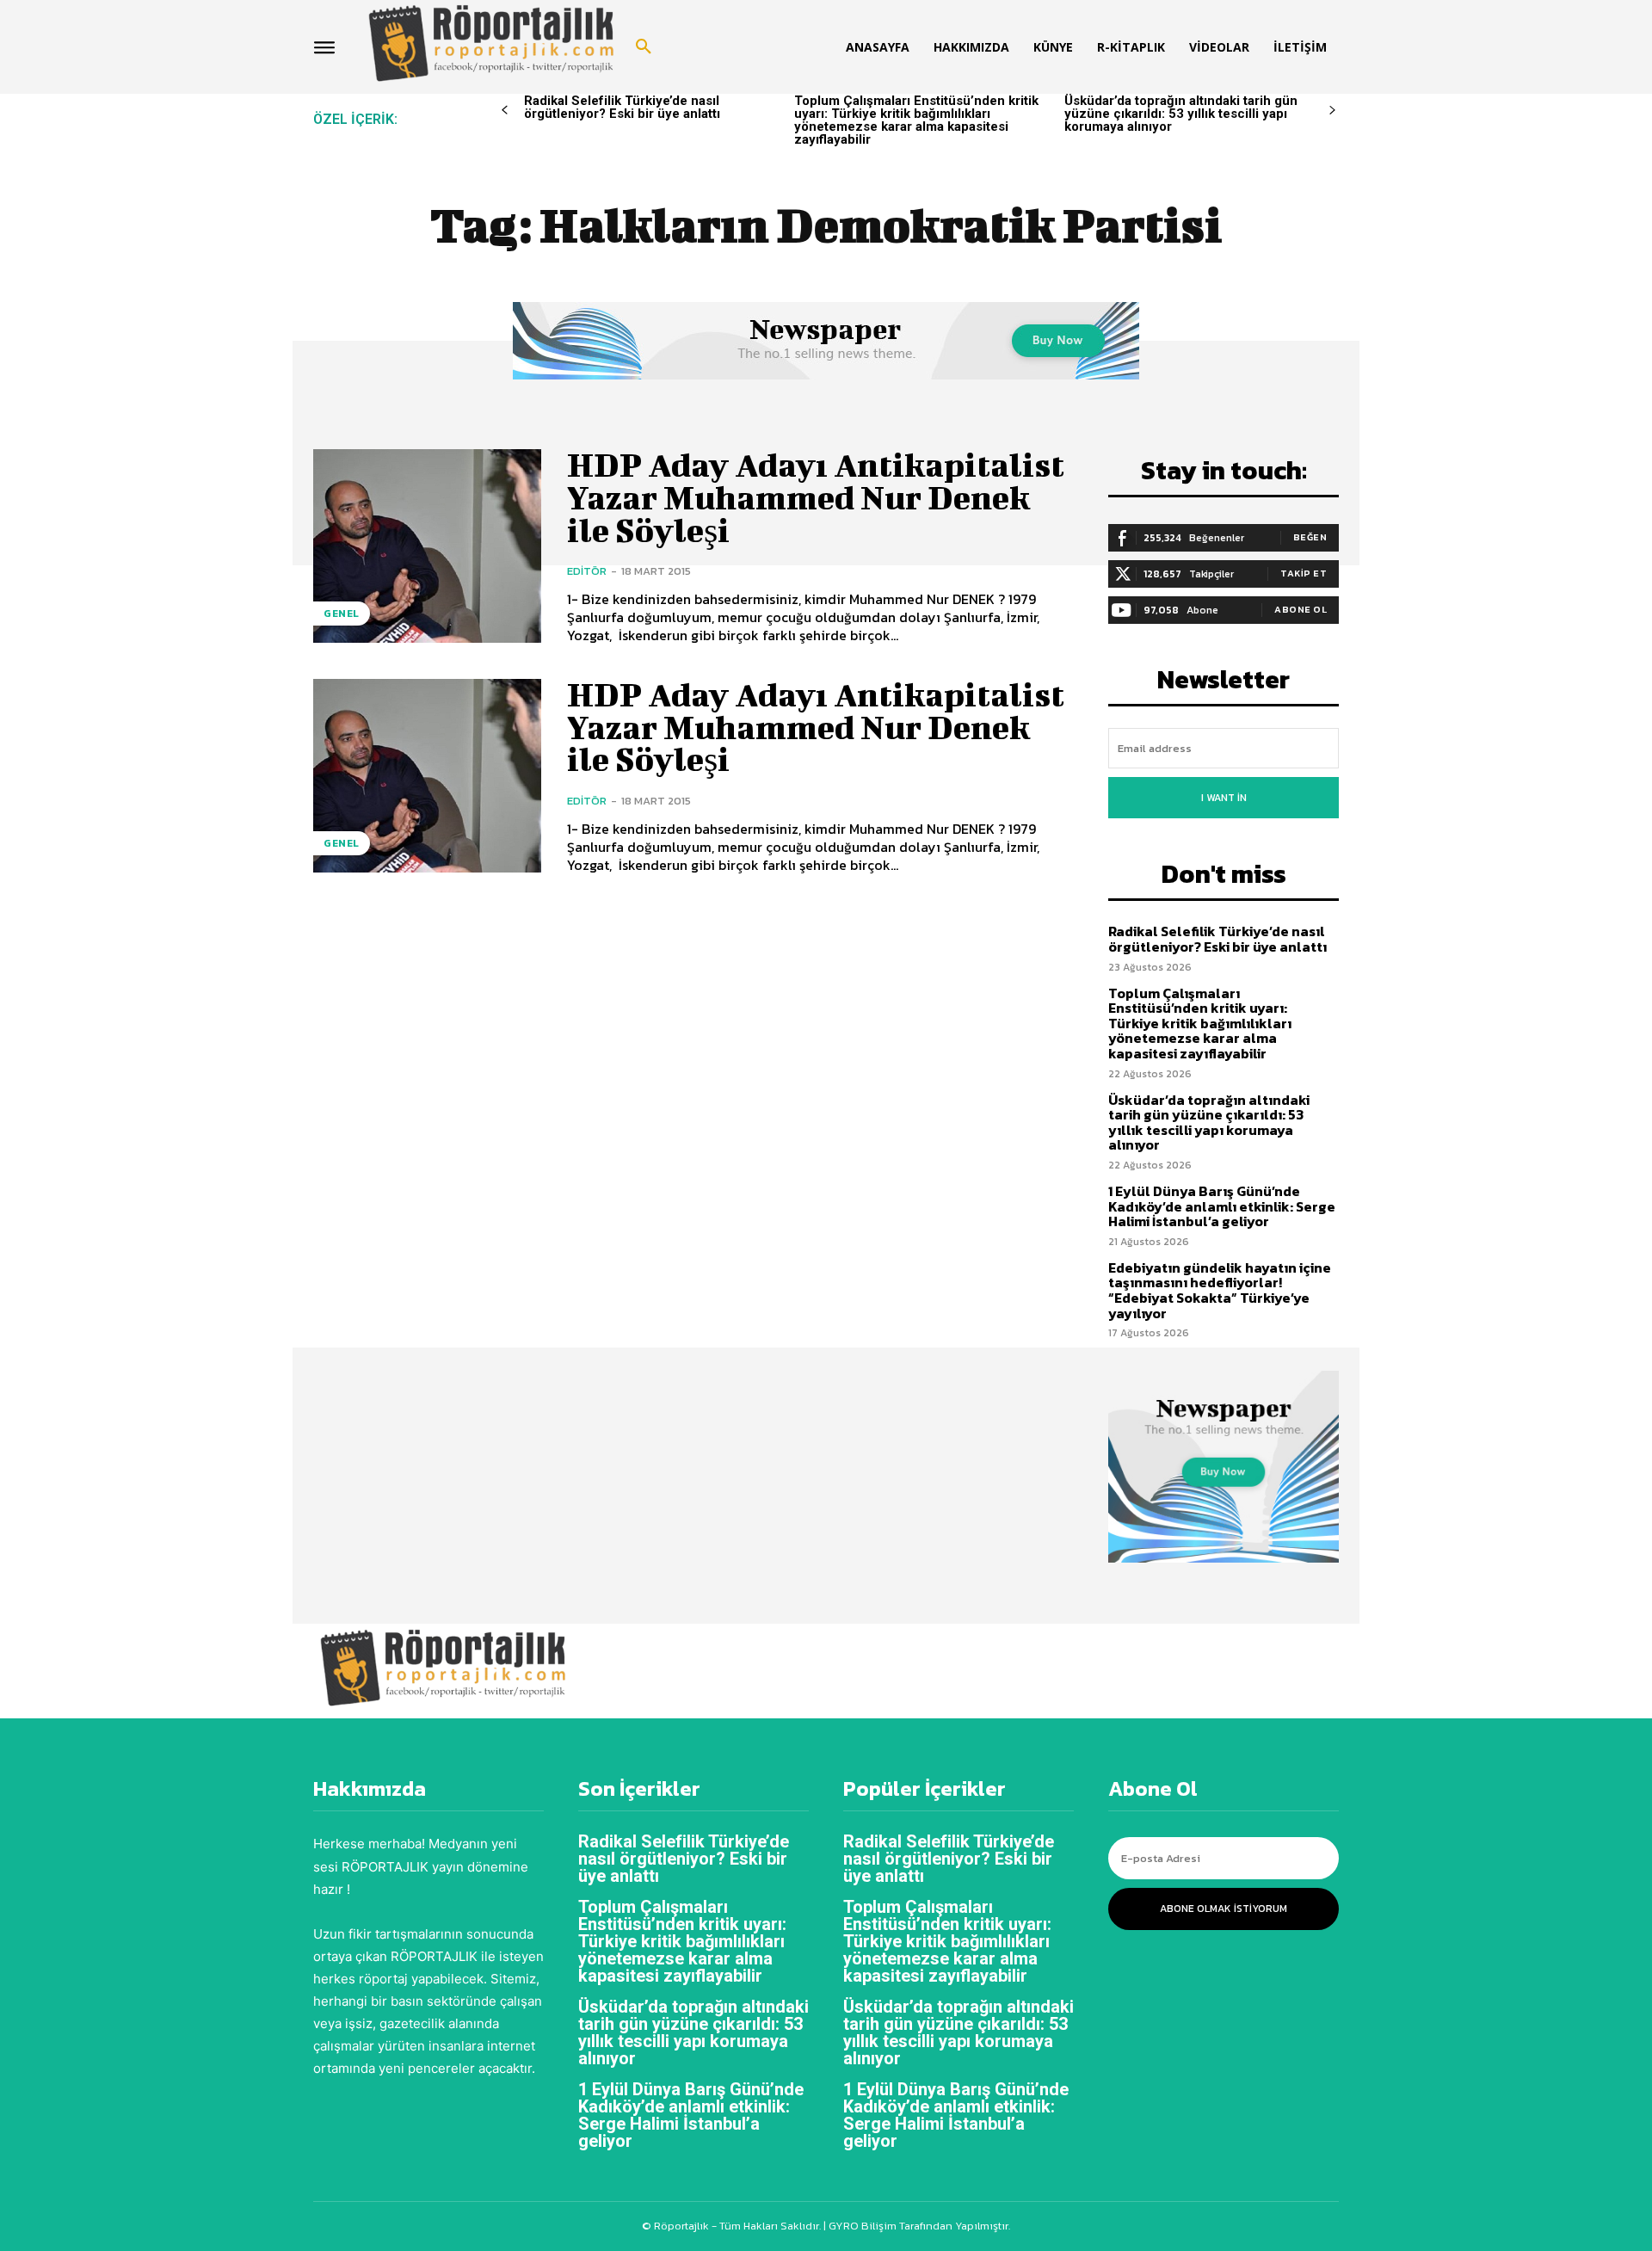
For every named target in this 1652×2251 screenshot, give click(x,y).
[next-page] (1332, 111)
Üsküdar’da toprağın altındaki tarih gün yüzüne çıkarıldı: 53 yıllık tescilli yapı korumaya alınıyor (1181, 114)
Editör (587, 571)
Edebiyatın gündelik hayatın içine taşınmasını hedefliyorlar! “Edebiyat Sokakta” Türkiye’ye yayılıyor (1220, 1290)
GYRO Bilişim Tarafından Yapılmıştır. (918, 2226)
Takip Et (1304, 573)
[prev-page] (505, 111)
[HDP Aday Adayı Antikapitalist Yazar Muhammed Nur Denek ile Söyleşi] (427, 546)
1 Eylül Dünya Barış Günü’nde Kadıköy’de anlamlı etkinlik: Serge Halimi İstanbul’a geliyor (1222, 1206)
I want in (1224, 798)
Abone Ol (1301, 609)
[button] (644, 47)
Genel (342, 614)
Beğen (1310, 537)
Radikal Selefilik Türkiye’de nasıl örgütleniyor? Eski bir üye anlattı (622, 107)
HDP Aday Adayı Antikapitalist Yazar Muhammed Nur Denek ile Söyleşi (816, 497)
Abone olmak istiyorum (1224, 1909)
